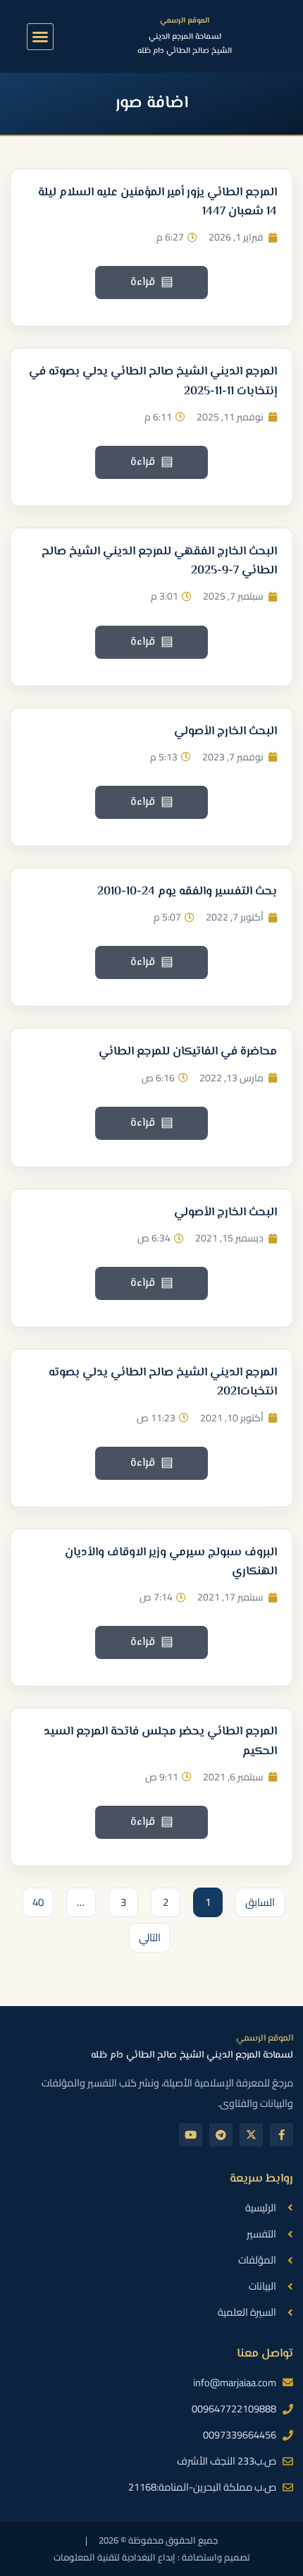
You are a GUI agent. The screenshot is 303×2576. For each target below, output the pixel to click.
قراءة (152, 282)
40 (33, 1900)
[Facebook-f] (282, 2135)
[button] (40, 37)
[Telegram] (221, 2135)
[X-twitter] (251, 2135)
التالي (150, 1937)
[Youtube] (191, 2135)
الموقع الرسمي (185, 21)
